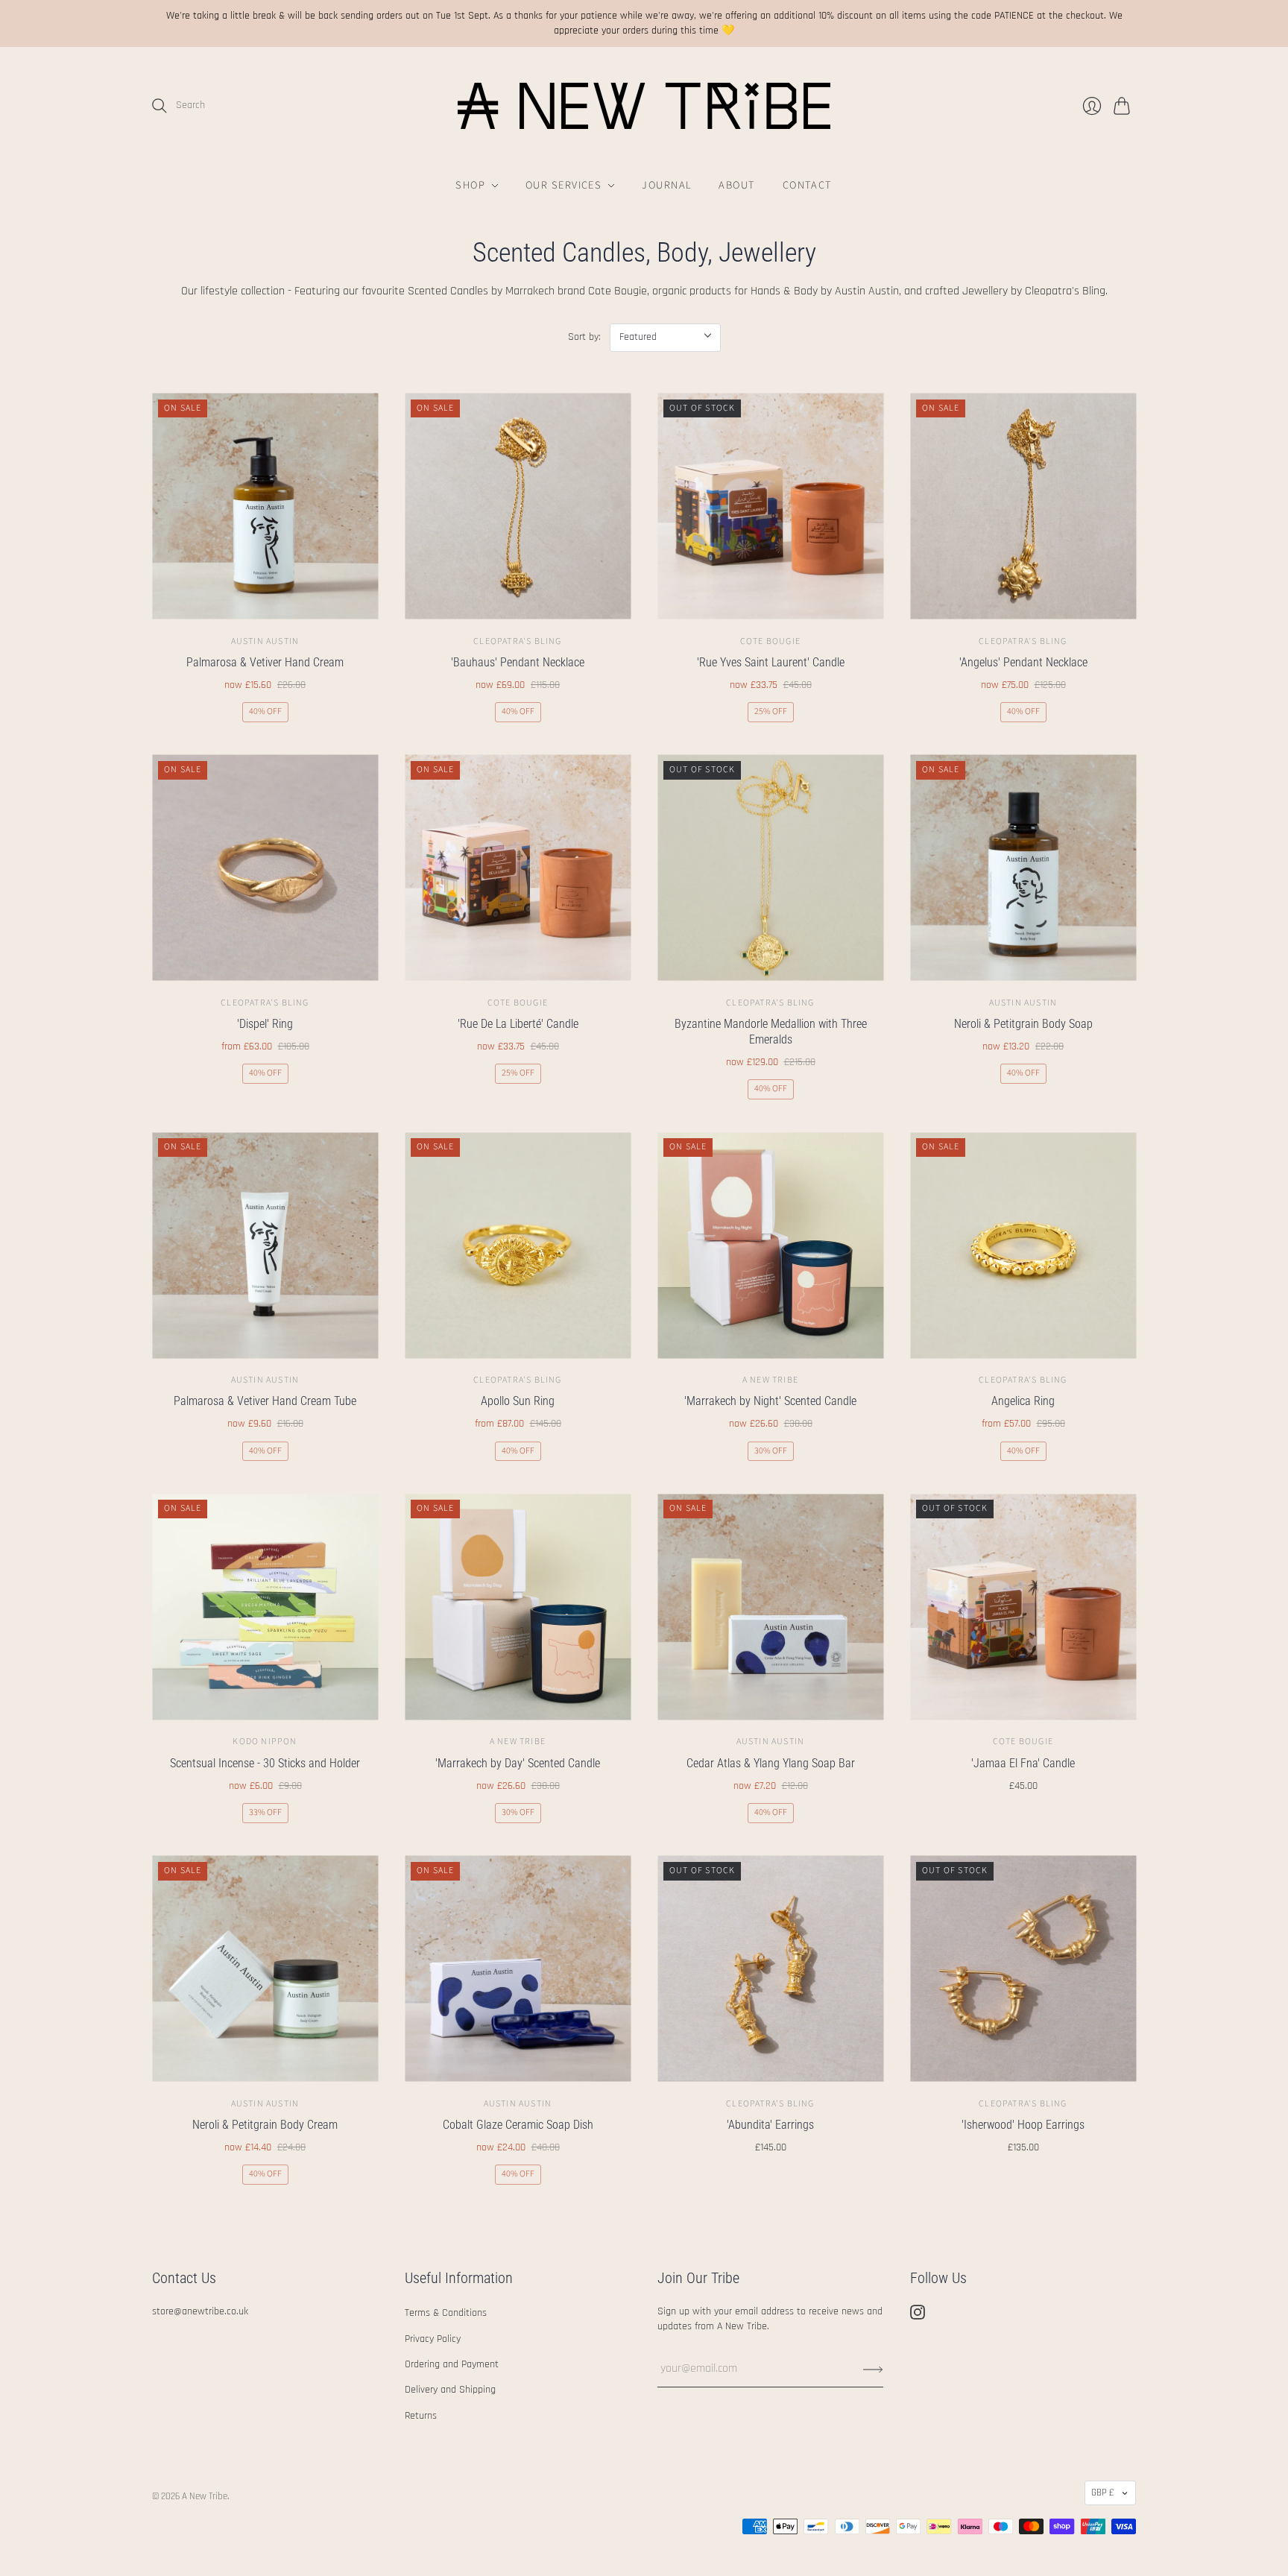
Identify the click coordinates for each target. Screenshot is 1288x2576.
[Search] (160, 106)
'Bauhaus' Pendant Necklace (518, 662)
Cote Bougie (770, 641)
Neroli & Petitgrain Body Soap (1023, 1024)
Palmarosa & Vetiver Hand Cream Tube (265, 1401)
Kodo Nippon (265, 1742)
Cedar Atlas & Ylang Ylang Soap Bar (771, 1763)
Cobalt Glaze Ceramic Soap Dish (518, 2125)
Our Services (563, 185)
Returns (421, 2416)
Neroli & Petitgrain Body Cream (265, 2125)
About (737, 185)
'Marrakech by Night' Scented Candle (770, 1401)
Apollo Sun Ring (518, 1401)
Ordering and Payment (452, 2364)
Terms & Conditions (446, 2313)
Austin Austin (265, 641)
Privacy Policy (433, 2339)
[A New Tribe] (644, 106)
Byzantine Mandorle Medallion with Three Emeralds (771, 1032)
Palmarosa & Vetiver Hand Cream (265, 662)
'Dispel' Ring (265, 1024)
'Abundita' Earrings (770, 2125)
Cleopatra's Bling (517, 641)
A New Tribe (770, 1380)
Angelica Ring (1023, 1401)
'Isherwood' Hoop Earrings (1023, 2125)
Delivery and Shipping (450, 2390)
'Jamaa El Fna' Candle (1023, 1763)
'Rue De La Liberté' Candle (518, 1024)
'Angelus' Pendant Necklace (1023, 662)
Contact (808, 185)
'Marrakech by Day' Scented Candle (518, 1763)
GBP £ (1103, 2493)
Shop (470, 185)
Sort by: (584, 337)
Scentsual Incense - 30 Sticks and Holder (265, 1763)
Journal (667, 185)
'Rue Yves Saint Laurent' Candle (771, 662)
